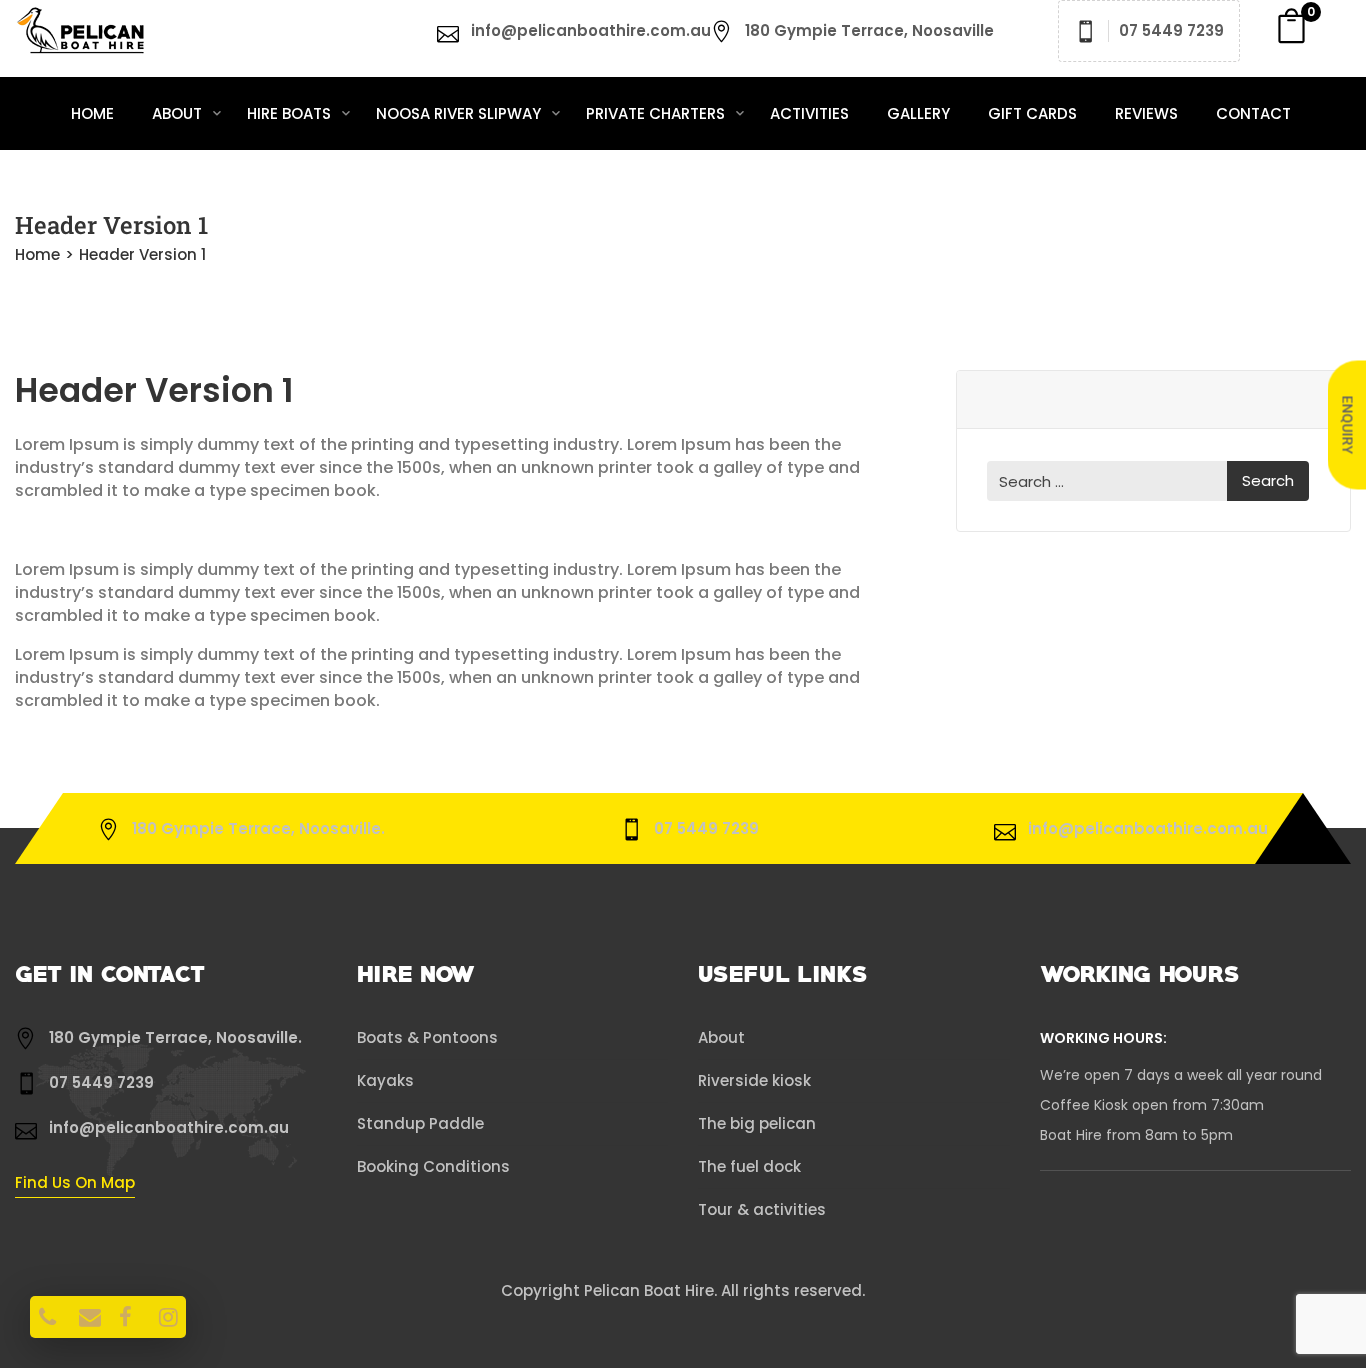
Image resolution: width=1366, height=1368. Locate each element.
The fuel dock (749, 1166)
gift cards (1032, 113)
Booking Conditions (433, 1166)
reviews (1146, 113)
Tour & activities (762, 1209)
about (179, 113)
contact (1253, 113)
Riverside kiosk (754, 1080)
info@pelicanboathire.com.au (591, 30)
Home (92, 113)
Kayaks (385, 1080)
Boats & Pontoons (427, 1037)
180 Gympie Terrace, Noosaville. (258, 828)
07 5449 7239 (1171, 30)
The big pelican (757, 1123)
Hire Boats (291, 113)
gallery (918, 113)
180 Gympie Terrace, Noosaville (869, 30)
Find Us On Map (75, 1182)
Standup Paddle (420, 1123)
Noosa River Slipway (460, 113)
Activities (809, 113)
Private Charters (657, 113)
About (721, 1037)
